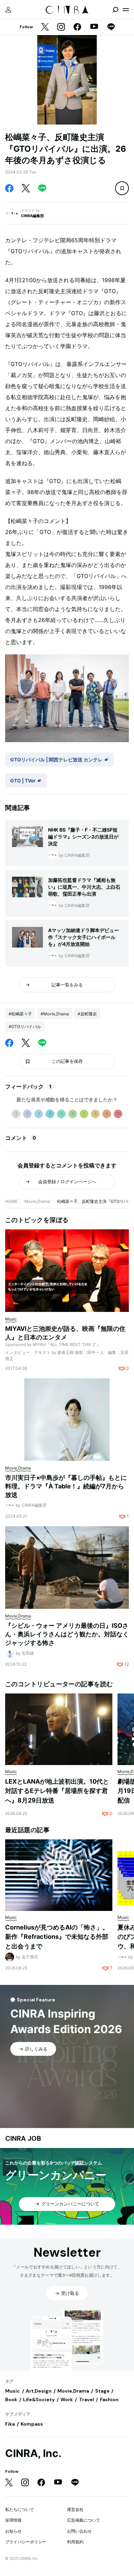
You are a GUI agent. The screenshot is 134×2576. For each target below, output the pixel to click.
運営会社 (75, 2509)
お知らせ (13, 2531)
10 (118, 1114)
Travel (87, 2399)
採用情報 (13, 2520)
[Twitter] (45, 27)
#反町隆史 (87, 1014)
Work (67, 2399)
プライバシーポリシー (26, 2542)
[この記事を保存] (122, 188)
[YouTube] (94, 27)
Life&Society (39, 2399)
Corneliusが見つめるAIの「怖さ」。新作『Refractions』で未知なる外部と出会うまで (57, 1937)
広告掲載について (83, 2520)
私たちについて (20, 2509)
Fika (10, 2424)
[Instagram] (61, 27)
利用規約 (75, 2542)
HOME (11, 1201)
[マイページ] (8, 10)
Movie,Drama (37, 1201)
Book (11, 2399)
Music (13, 2391)
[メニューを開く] (126, 10)
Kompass (32, 2424)
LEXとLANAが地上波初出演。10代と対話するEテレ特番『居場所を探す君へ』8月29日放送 (57, 1791)
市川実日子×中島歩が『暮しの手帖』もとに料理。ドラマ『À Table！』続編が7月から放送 (66, 1486)
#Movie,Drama (55, 1014)
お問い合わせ (79, 2531)
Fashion (109, 2399)
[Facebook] (77, 27)
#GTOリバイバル (25, 1027)
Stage (102, 2391)
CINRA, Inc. (33, 2453)
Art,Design (39, 2391)
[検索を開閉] (115, 10)
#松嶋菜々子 (20, 1014)
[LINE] (111, 27)
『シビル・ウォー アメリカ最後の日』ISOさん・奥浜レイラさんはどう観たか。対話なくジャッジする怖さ (67, 1634)
